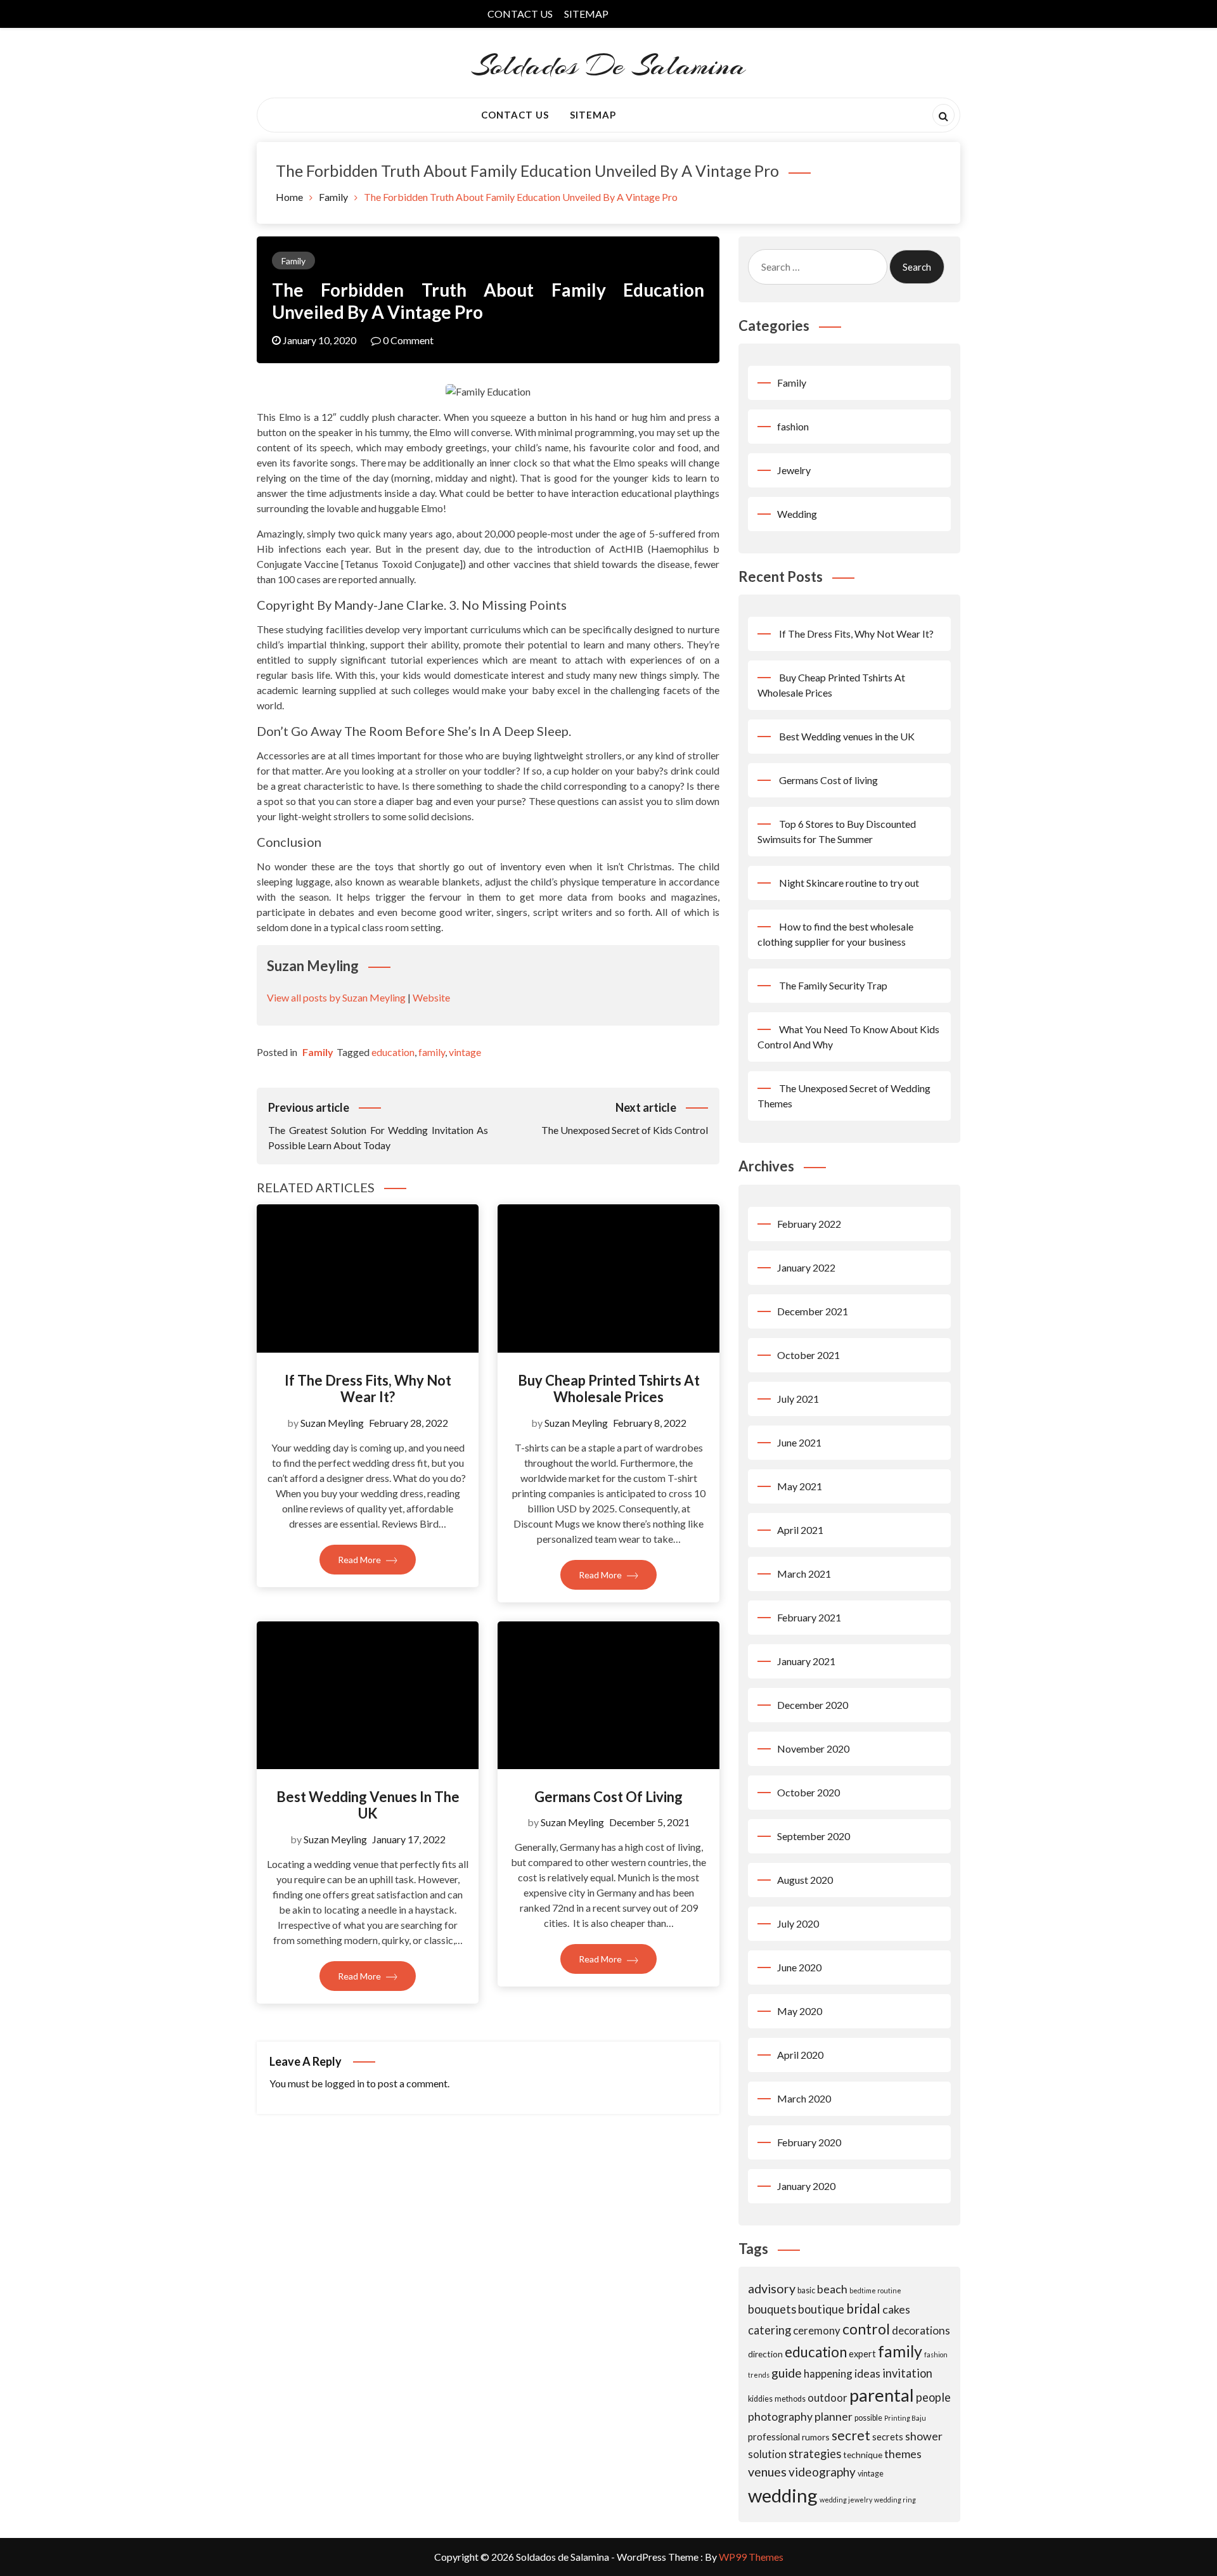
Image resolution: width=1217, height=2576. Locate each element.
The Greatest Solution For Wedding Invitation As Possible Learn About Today (378, 1126)
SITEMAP (586, 14)
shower (924, 2436)
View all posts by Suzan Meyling (336, 997)
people (933, 2397)
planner (834, 2416)
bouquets (772, 2309)
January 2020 (806, 2186)
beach (832, 2289)
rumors (816, 2437)
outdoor (827, 2398)
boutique (821, 2309)
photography (780, 2416)
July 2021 (798, 1399)
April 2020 (800, 2055)
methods (790, 2399)
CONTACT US (520, 14)
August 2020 (805, 1880)
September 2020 (814, 1836)
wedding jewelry (846, 2500)
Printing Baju (905, 2418)
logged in (344, 2083)
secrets (888, 2437)
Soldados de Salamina (609, 66)
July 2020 (798, 1923)
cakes (896, 2309)
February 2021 (809, 1617)
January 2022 (806, 1267)
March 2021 (804, 1574)
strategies (815, 2454)
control (866, 2329)
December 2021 (813, 1311)
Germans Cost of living (608, 1797)
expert (862, 2354)
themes (903, 2454)
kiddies (760, 2399)
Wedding (797, 514)
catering (769, 2330)
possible (868, 2418)
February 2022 (809, 1224)
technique (863, 2455)
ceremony (817, 2330)
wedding (783, 2495)
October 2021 (808, 1355)
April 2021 (800, 1530)
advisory (772, 2289)
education (393, 1052)
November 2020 (813, 1748)
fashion (793, 426)
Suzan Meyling (332, 1423)
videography (822, 2472)
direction (765, 2354)
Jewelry (794, 470)
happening (828, 2373)
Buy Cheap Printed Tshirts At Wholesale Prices (609, 1388)
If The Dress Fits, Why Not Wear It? (368, 1388)
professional (774, 2437)
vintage (465, 1052)
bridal (863, 2308)
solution (767, 2454)
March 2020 (804, 2098)
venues (767, 2472)
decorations (921, 2330)
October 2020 (808, 1792)
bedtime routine (875, 2290)
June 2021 (799, 1442)
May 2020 (800, 2011)
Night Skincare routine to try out (849, 883)
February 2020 (809, 2142)
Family (293, 261)
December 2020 (813, 1705)
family (432, 1052)
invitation (907, 2373)
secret (851, 2435)
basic (806, 2290)
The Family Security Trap (833, 985)
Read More (360, 1560)
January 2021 (806, 1661)
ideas (867, 2373)
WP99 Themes (751, 2557)
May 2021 (800, 1486)
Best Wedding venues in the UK (368, 1805)
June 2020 (799, 1967)
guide (787, 2373)
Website (431, 997)
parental (882, 2395)
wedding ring (895, 2500)
